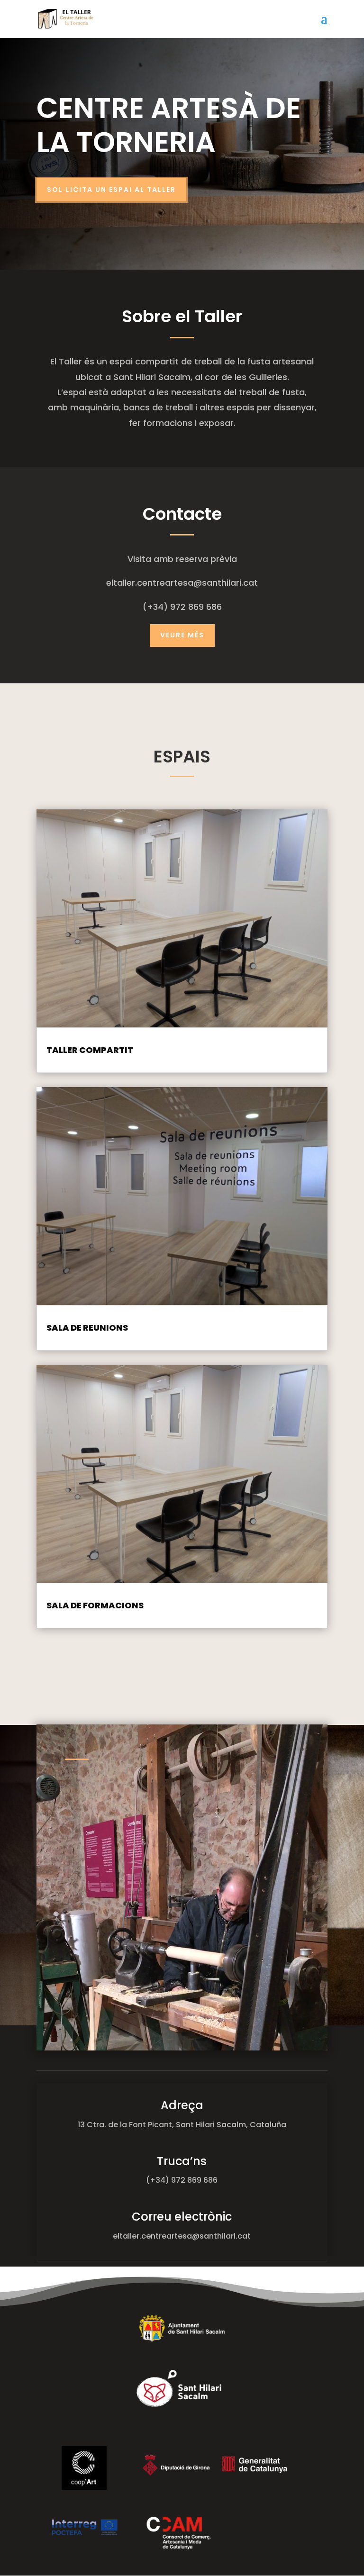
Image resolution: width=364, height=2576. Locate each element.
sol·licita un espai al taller (111, 190)
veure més (182, 635)
